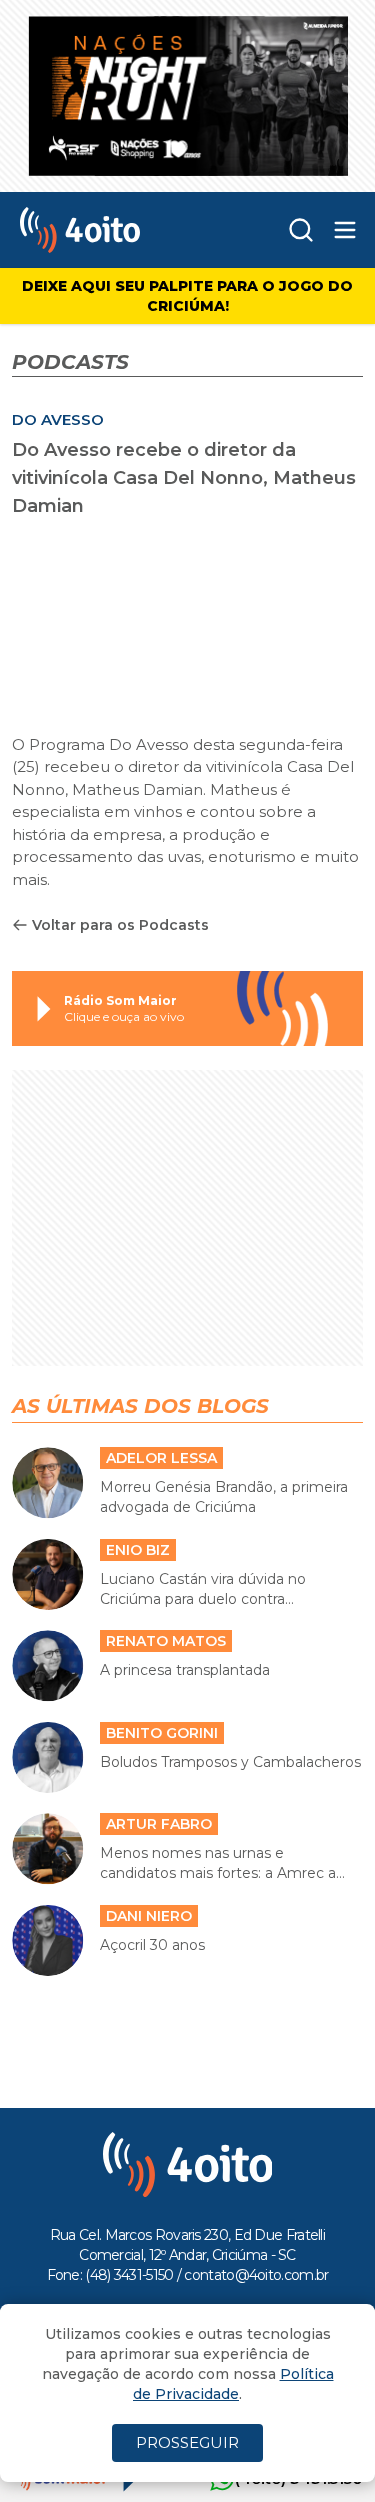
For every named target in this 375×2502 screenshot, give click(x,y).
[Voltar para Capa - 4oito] (113, 230)
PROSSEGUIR (187, 2442)
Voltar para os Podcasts (120, 925)
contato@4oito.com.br (256, 2275)
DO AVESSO (58, 419)
